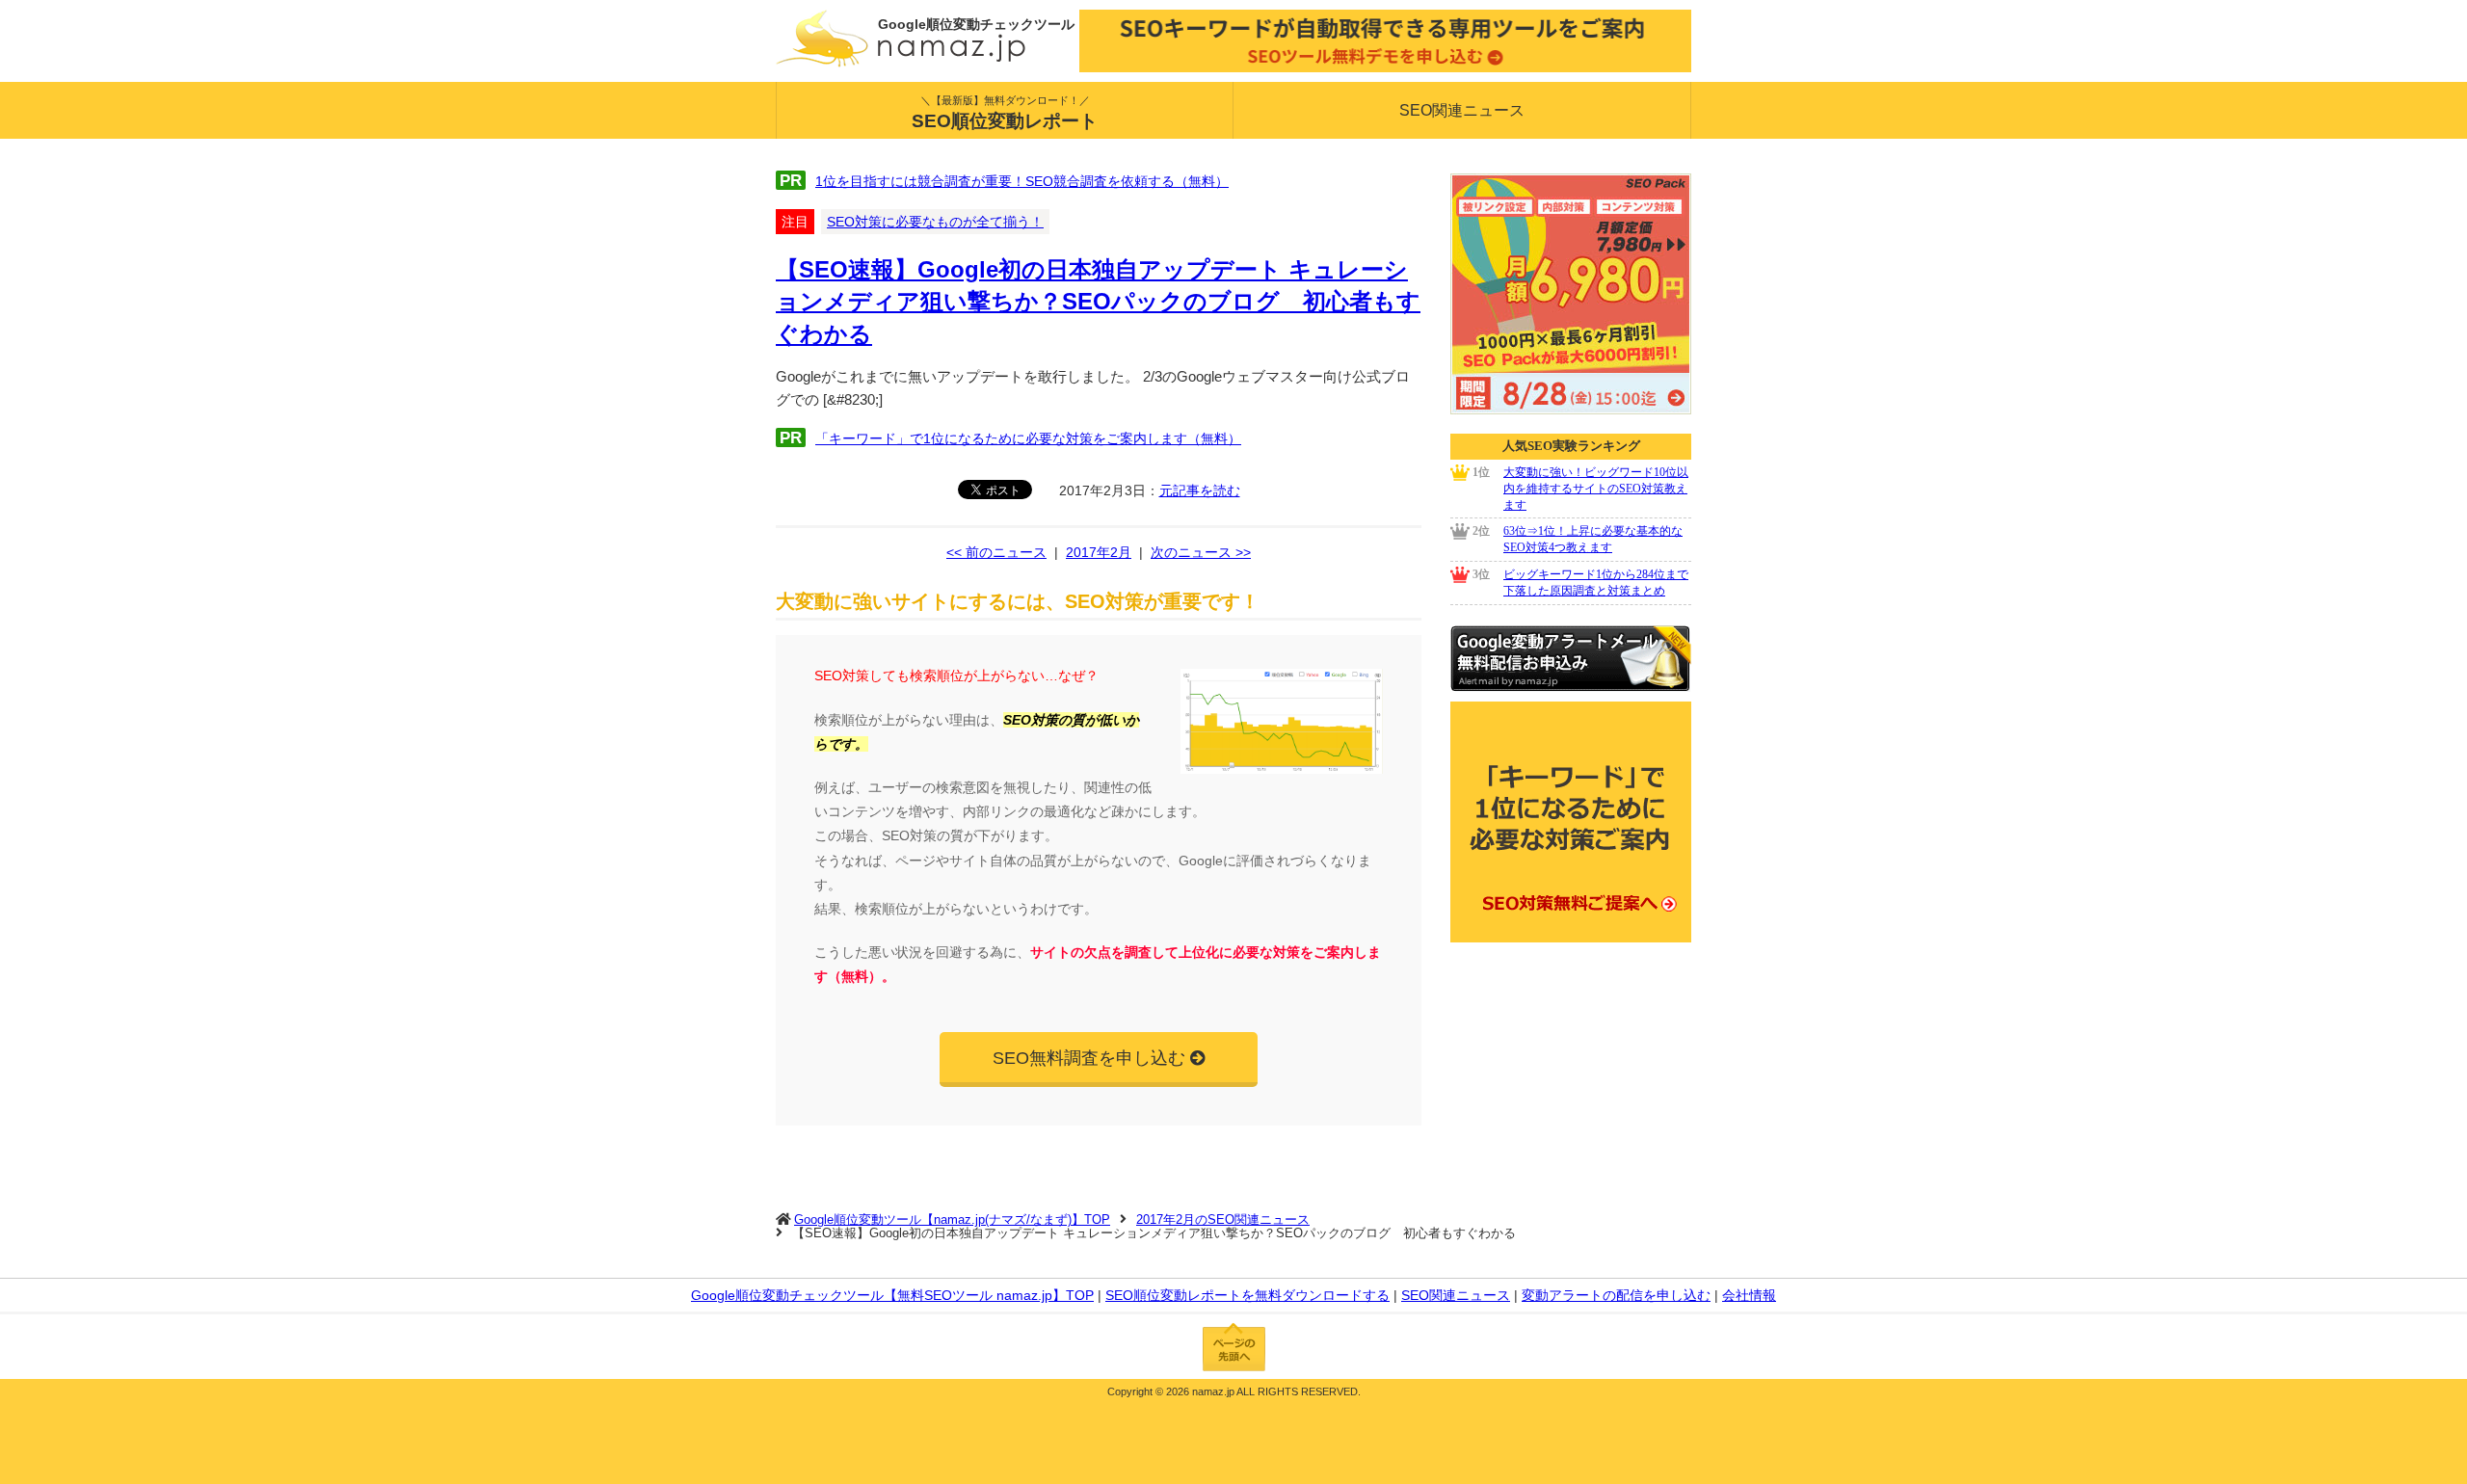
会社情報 (1749, 1295)
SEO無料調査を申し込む (1089, 1058)
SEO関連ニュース (1462, 110)
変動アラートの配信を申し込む (1616, 1295)
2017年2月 (1099, 552)
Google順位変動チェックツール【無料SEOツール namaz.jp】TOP (892, 1295)
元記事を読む (1200, 490)
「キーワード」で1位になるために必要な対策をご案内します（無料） (1028, 438)
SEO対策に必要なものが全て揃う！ (935, 222)
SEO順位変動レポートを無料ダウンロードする (1247, 1295)
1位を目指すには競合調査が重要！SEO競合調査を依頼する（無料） (1022, 181)
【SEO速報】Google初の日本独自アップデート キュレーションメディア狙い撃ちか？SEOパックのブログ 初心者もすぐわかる (1098, 302)
